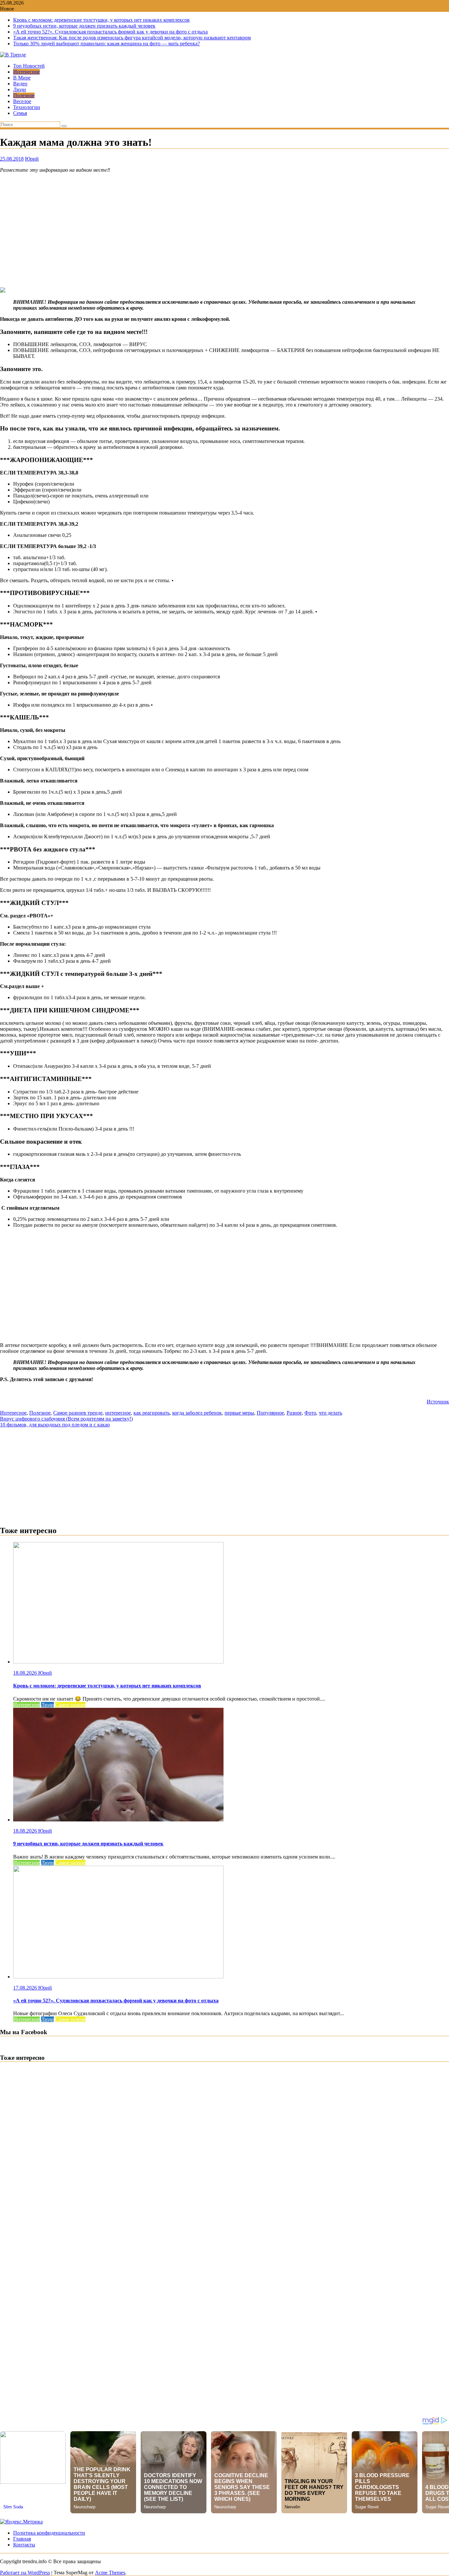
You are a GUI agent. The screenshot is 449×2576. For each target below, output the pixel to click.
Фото (310, 1413)
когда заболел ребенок (197, 1413)
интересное (118, 1413)
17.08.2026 (26, 1988)
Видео (20, 84)
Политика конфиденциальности (49, 2533)
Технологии (27, 107)
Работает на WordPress (25, 2573)
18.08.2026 (26, 1673)
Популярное (270, 1413)
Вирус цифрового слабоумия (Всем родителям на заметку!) (66, 1419)
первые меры (239, 1413)
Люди (20, 89)
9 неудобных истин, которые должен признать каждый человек (84, 26)
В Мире (22, 78)
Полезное (24, 95)
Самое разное (68, 1413)
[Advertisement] (225, 230)
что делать (331, 1413)
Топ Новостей (29, 66)
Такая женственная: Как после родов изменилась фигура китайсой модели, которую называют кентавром (132, 38)
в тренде (93, 1413)
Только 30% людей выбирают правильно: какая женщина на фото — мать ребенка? (106, 44)
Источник (438, 1402)
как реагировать (152, 1413)
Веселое (22, 101)
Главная (22, 2539)
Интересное (26, 72)
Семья (20, 113)
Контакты (24, 2545)
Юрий (32, 159)
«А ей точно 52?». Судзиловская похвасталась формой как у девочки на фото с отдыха (110, 32)
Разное (294, 1413)
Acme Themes (110, 2573)
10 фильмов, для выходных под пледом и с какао (55, 1425)
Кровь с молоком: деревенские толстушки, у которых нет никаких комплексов (101, 20)
